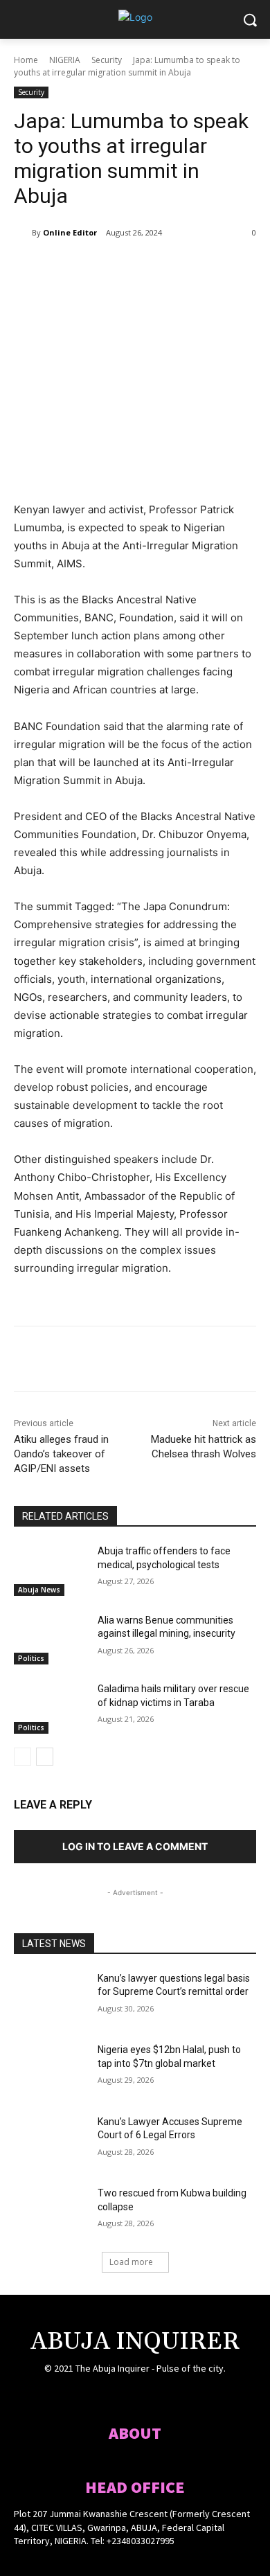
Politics (31, 1658)
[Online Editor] (23, 233)
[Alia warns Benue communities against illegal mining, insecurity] (50, 1640)
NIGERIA (65, 60)
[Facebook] (71, 268)
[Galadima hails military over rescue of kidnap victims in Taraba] (50, 1708)
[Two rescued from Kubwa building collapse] (50, 2212)
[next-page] (45, 1757)
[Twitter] (103, 268)
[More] (199, 268)
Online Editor (70, 232)
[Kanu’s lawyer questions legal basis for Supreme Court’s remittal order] (50, 1998)
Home (26, 60)
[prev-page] (22, 1757)
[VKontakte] (160, 2396)
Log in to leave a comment (135, 1846)
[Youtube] (184, 2396)
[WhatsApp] (167, 268)
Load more (131, 2262)
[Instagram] (110, 2396)
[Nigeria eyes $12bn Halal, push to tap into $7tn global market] (50, 2069)
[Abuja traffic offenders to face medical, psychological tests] (50, 1570)
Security (107, 60)
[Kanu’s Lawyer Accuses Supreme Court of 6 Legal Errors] (50, 2141)
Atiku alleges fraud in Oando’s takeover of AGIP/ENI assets (61, 1454)
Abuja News (39, 1590)
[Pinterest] (135, 268)
